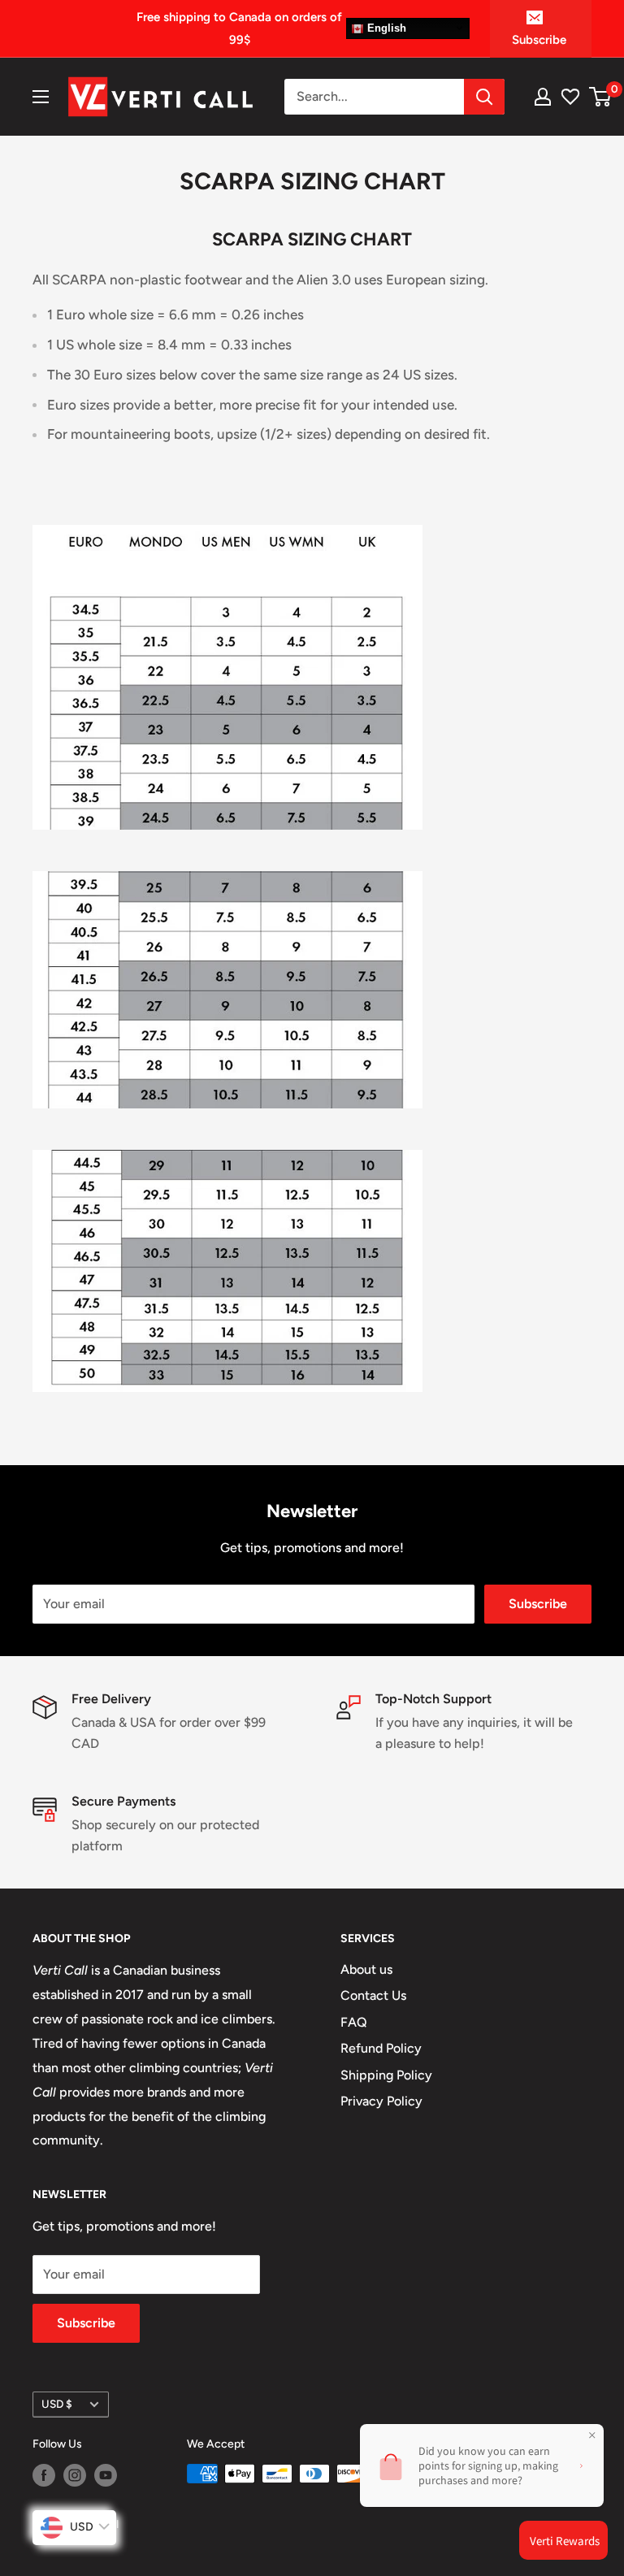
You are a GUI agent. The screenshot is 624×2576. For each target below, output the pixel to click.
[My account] (543, 97)
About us (366, 1969)
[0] (601, 97)
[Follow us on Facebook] (44, 2475)
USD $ (57, 2404)
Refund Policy (381, 2048)
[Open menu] (41, 97)
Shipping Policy (386, 2075)
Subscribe (539, 40)
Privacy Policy (381, 2101)
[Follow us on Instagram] (75, 2475)
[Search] (484, 97)
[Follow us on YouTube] (106, 2475)
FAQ (354, 2022)
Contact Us (373, 1995)
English (385, 28)
